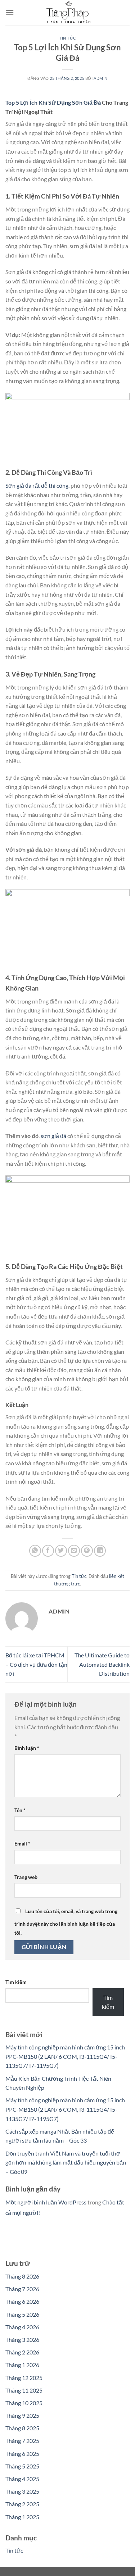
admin (101, 78)
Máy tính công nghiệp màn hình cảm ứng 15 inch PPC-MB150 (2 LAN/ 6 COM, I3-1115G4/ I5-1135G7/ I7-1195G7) (65, 2056)
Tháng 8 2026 (22, 2276)
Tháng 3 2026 (22, 2340)
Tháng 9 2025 (22, 2415)
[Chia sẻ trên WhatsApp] (35, 1551)
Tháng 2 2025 (22, 2504)
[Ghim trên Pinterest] (87, 1551)
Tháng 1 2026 (22, 2365)
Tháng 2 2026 (22, 2352)
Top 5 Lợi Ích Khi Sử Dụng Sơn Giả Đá (53, 102)
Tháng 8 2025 (22, 2428)
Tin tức (67, 38)
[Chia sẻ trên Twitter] (61, 1551)
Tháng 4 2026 (22, 2327)
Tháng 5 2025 (22, 2466)
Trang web (26, 1877)
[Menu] (10, 12)
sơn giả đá (53, 1136)
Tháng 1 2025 (22, 2517)
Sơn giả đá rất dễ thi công (37, 485)
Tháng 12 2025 (24, 2378)
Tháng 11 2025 (24, 2390)
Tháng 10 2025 (24, 2403)
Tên (20, 1810)
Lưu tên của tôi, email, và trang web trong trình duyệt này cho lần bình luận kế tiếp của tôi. (66, 1922)
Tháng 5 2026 (22, 2314)
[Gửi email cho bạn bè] (74, 1551)
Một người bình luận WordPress (46, 2202)
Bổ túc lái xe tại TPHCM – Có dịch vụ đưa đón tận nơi (36, 1664)
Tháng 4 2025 (22, 2479)
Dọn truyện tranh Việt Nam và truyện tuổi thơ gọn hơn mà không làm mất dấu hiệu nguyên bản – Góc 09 (66, 2162)
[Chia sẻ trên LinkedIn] (100, 1551)
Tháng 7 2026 (22, 2289)
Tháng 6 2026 (22, 2301)
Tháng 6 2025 (22, 2454)
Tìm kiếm (16, 1982)
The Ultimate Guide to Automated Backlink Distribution (102, 1664)
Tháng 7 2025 (22, 2441)
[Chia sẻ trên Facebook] (48, 1551)
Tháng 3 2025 (22, 2491)
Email (22, 1844)
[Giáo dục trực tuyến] (68, 13)
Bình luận (27, 1748)
